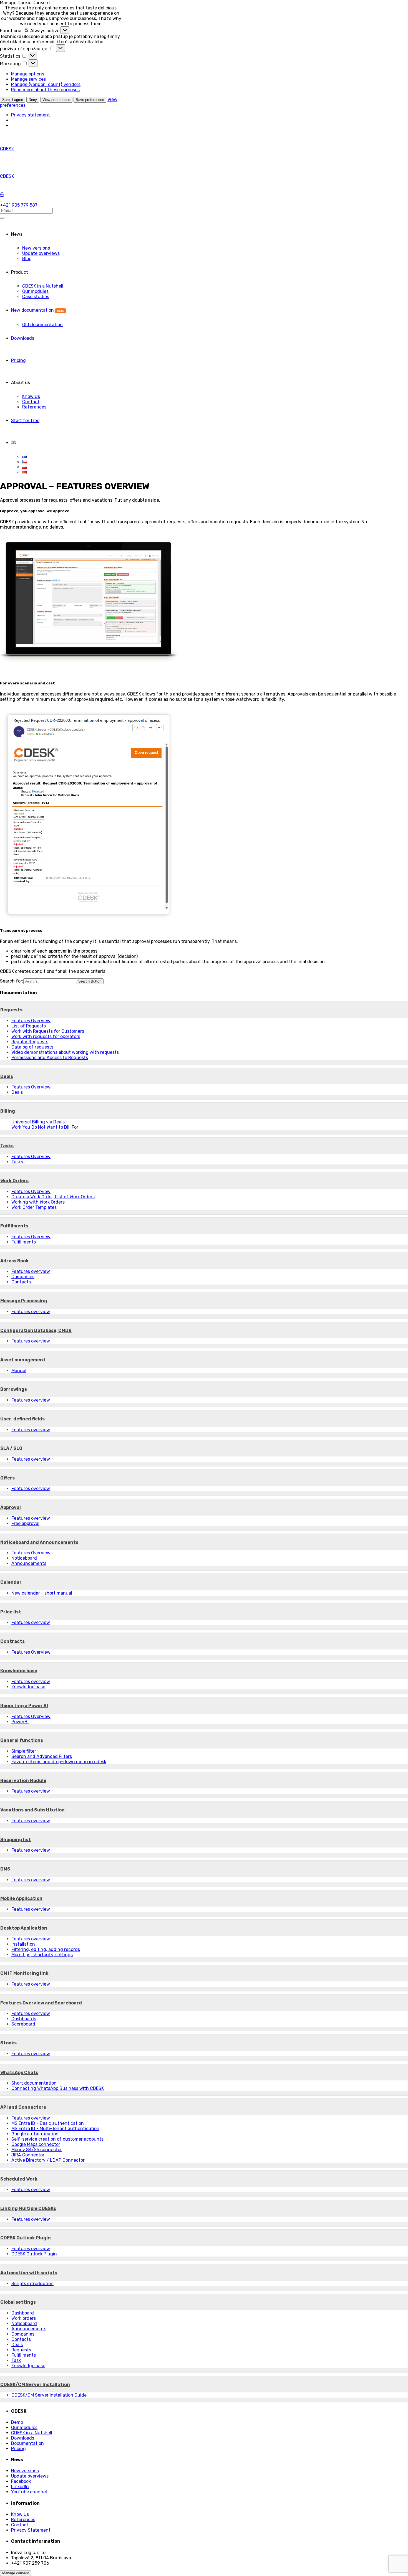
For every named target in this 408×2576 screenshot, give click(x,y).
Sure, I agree (13, 100)
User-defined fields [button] (22, 1419)
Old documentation (42, 325)
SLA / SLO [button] (11, 1448)
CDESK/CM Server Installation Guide (49, 2395)
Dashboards (24, 2019)
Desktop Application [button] (24, 1928)
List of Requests (29, 1026)
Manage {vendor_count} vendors (46, 84)
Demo (17, 2422)
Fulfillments (24, 1242)
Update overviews (41, 253)
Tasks (17, 1162)
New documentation (37, 310)
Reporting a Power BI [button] (24, 1706)
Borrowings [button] (14, 1389)
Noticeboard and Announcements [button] (39, 1542)
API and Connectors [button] (23, 2107)
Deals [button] (7, 1076)
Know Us (31, 396)
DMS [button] (5, 1869)
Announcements (29, 1563)
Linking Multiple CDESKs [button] (28, 2208)
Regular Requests (30, 1042)
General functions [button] (22, 1740)
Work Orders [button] (14, 1181)
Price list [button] (11, 1612)
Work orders (24, 2318)
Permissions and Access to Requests (50, 1058)
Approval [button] (11, 1507)
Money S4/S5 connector (37, 2150)
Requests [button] (11, 1010)
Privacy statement (31, 115)
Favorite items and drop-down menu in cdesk (59, 1762)
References (34, 407)
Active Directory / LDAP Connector (48, 2160)
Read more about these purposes (45, 90)
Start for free (25, 421)
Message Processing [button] (24, 1301)
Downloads (23, 338)
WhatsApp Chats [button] (19, 2073)
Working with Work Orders (38, 1202)
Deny (33, 100)
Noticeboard (24, 1558)
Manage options (28, 74)
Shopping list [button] (16, 1840)
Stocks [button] (8, 2043)
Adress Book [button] (14, 1261)
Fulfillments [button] (14, 1226)
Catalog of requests (32, 1047)
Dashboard (23, 2313)
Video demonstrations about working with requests (65, 1052)
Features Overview (31, 1021)
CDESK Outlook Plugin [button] (26, 2238)
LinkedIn (20, 2487)
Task (16, 2360)
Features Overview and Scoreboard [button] (41, 2003)
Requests (21, 2350)
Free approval (25, 1523)
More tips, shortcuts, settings (42, 1955)
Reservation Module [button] (23, 1781)
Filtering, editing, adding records (46, 1949)
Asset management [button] (23, 1360)
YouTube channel (29, 2492)
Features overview (31, 1271)
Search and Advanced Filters (42, 1756)
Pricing (18, 360)
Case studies (36, 297)
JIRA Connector (28, 2155)
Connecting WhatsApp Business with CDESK (58, 2088)
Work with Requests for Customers (48, 1031)
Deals (17, 1092)
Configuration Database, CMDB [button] (36, 1330)
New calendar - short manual (42, 1593)
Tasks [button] (7, 1146)
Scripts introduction (32, 2284)
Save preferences (90, 100)
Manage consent (16, 2573)
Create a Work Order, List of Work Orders (53, 1197)
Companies (23, 1277)
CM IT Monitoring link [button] (24, 1973)
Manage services (28, 79)
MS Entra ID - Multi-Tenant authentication (55, 2129)
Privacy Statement (31, 2530)
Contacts (21, 1282)
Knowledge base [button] (19, 1671)
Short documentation (34, 2083)
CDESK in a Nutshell (43, 286)
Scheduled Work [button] (19, 2179)
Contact (31, 402)
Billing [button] (8, 1111)
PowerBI (20, 1722)
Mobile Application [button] (21, 1898)
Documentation (27, 2443)
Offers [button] (7, 1478)
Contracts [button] (12, 1641)
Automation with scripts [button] (29, 2273)
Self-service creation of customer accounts (57, 2139)
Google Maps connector (36, 2144)
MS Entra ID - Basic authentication (48, 2123)
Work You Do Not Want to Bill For (45, 1127)
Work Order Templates (34, 1207)
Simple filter (24, 1751)
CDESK (7, 149)
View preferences (56, 100)
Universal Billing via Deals (38, 1122)
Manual (19, 1371)
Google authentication (35, 2134)
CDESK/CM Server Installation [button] (35, 2385)
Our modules (35, 291)
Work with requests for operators (46, 1036)
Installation (23, 1944)
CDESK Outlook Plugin (34, 2254)
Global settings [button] (18, 2302)
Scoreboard (23, 2024)
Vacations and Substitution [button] (32, 1810)
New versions (36, 248)
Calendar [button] (11, 1582)
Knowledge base (28, 1687)
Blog (27, 259)
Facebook (21, 2481)
